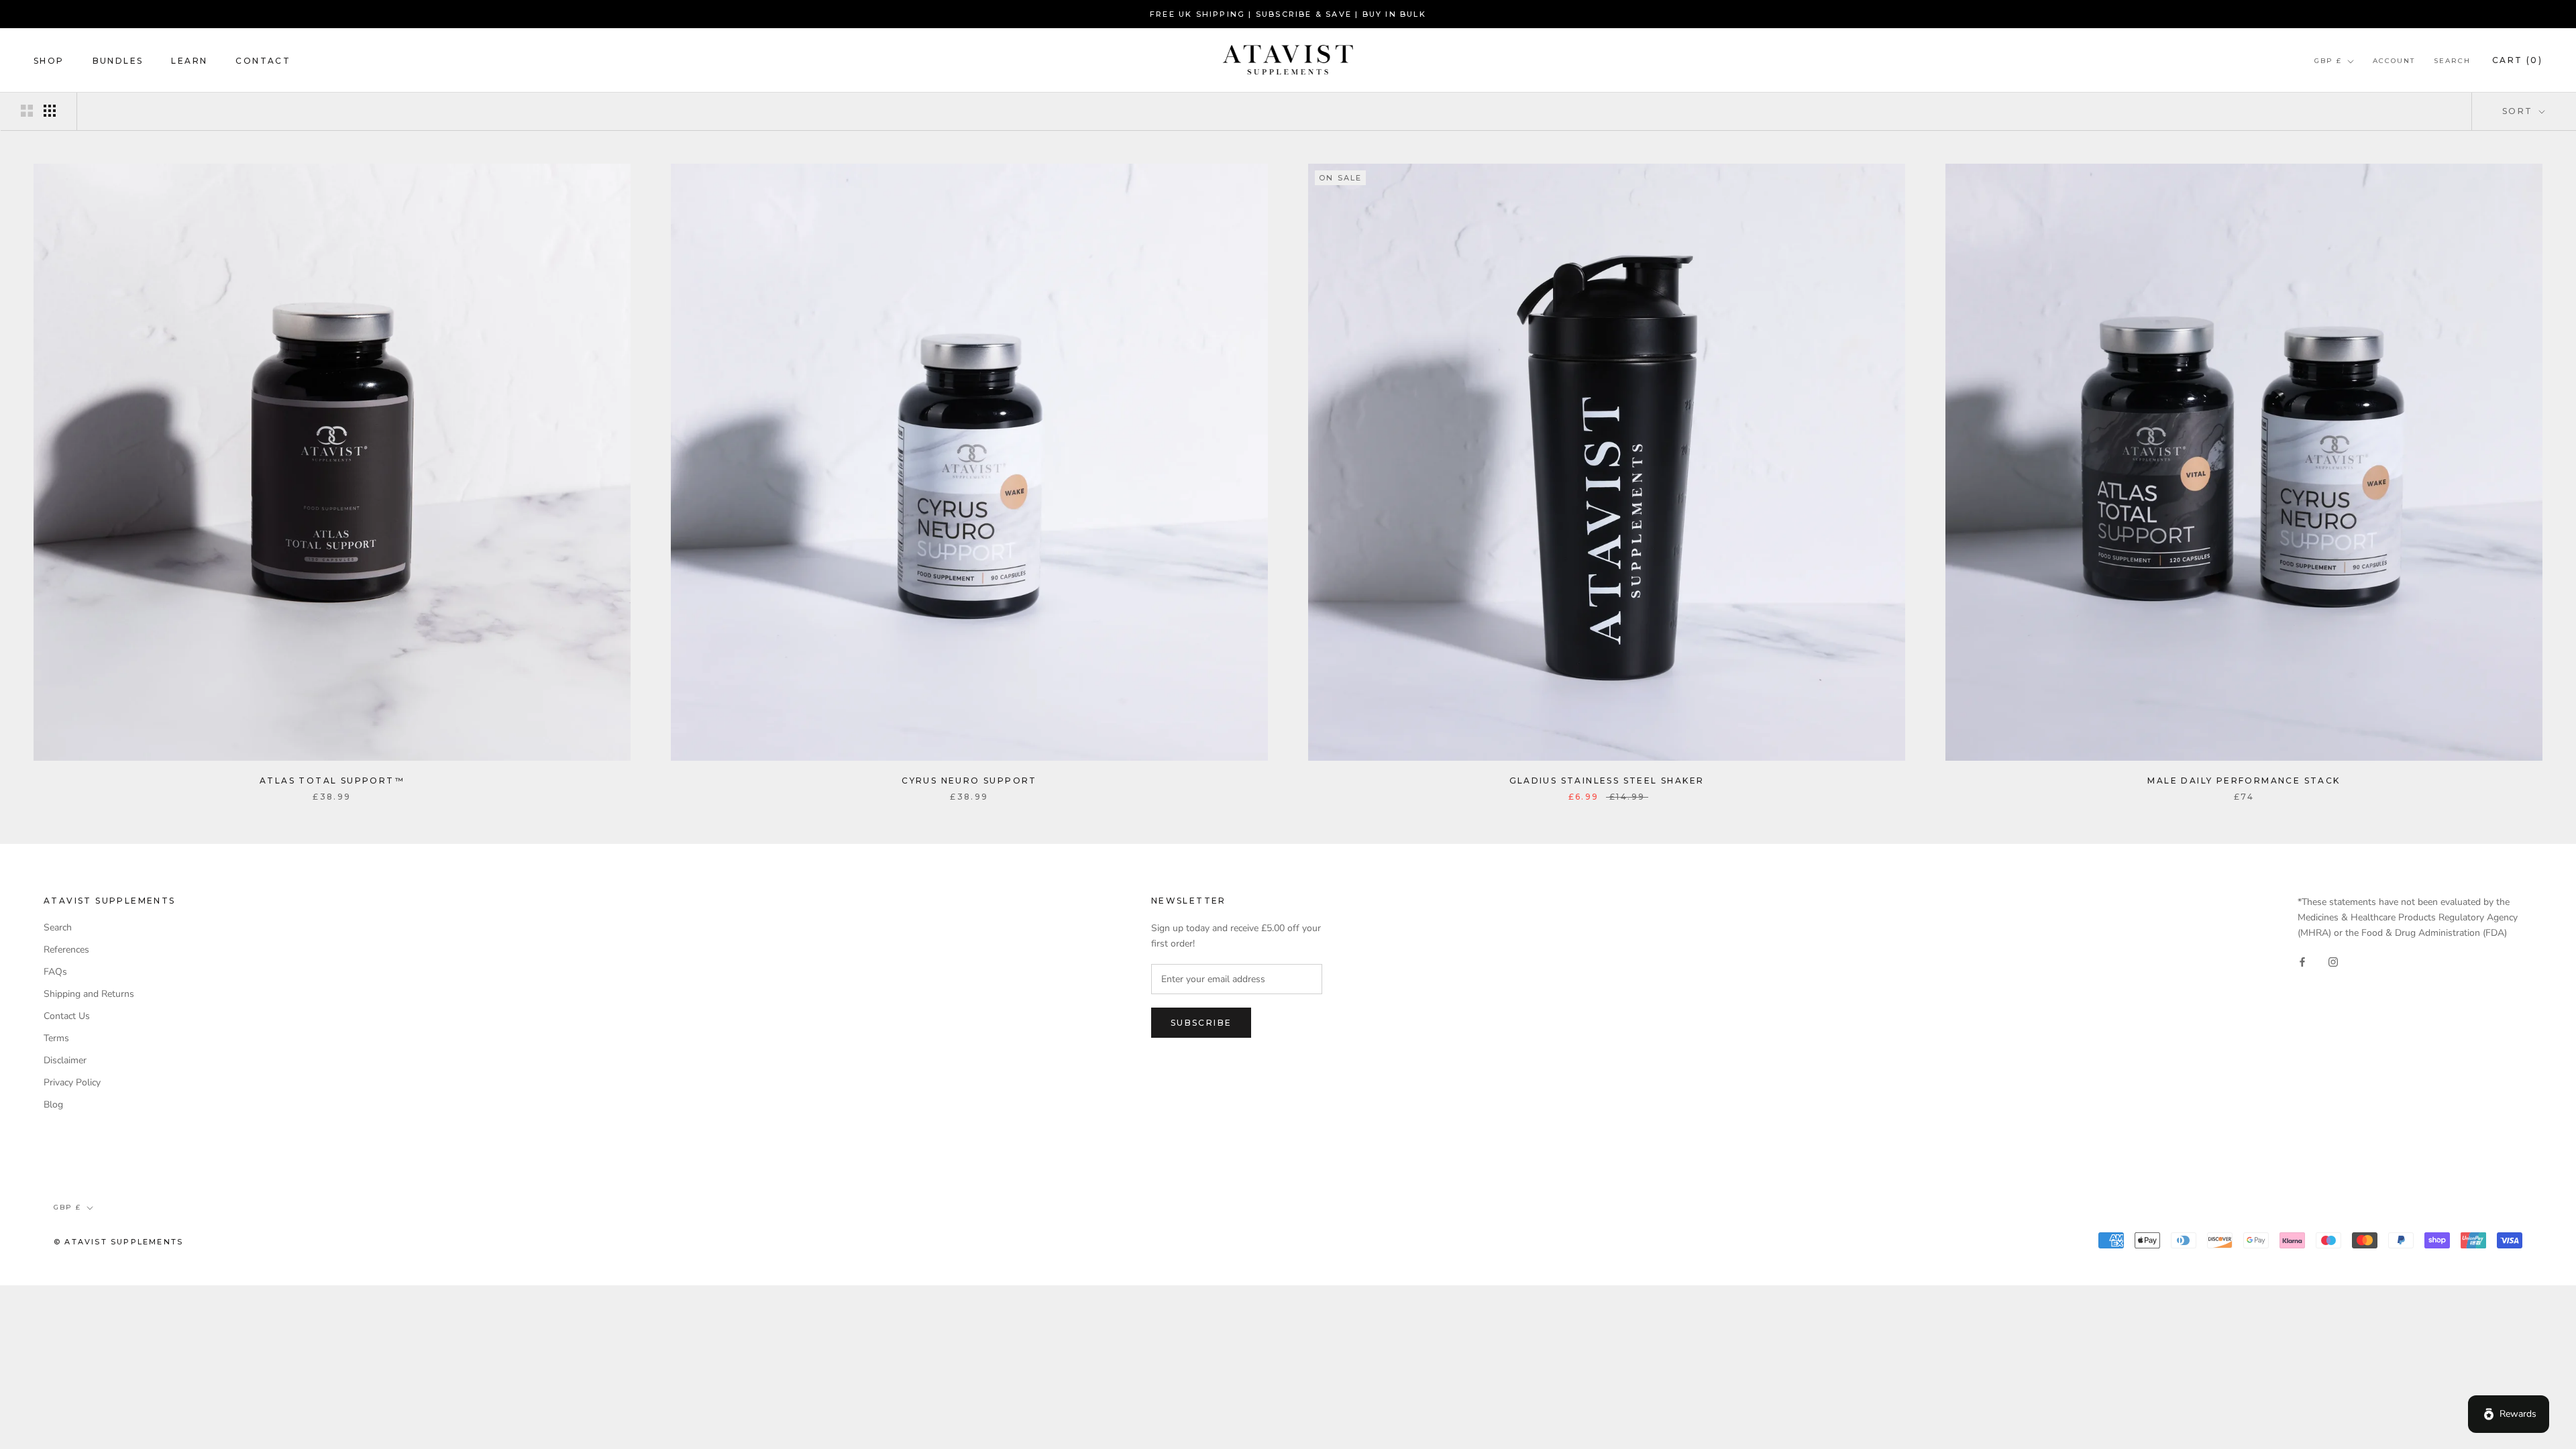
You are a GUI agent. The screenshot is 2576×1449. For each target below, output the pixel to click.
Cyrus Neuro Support (969, 781)
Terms (56, 1038)
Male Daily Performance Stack (2244, 781)
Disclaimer (65, 1060)
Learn (189, 61)
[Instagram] (2333, 962)
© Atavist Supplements (118, 1242)
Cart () (2517, 60)
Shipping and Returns (89, 994)
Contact (263, 61)
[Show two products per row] (27, 111)
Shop (49, 61)
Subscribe (1201, 1023)
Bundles (118, 61)
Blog (53, 1105)
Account (2394, 61)
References (66, 950)
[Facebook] (2302, 962)
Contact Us (67, 1016)
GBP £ (2328, 61)
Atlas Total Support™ (332, 781)
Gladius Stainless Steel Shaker (1607, 781)
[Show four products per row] (50, 111)
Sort (2519, 111)
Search (2452, 61)
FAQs (55, 972)
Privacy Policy (72, 1082)
